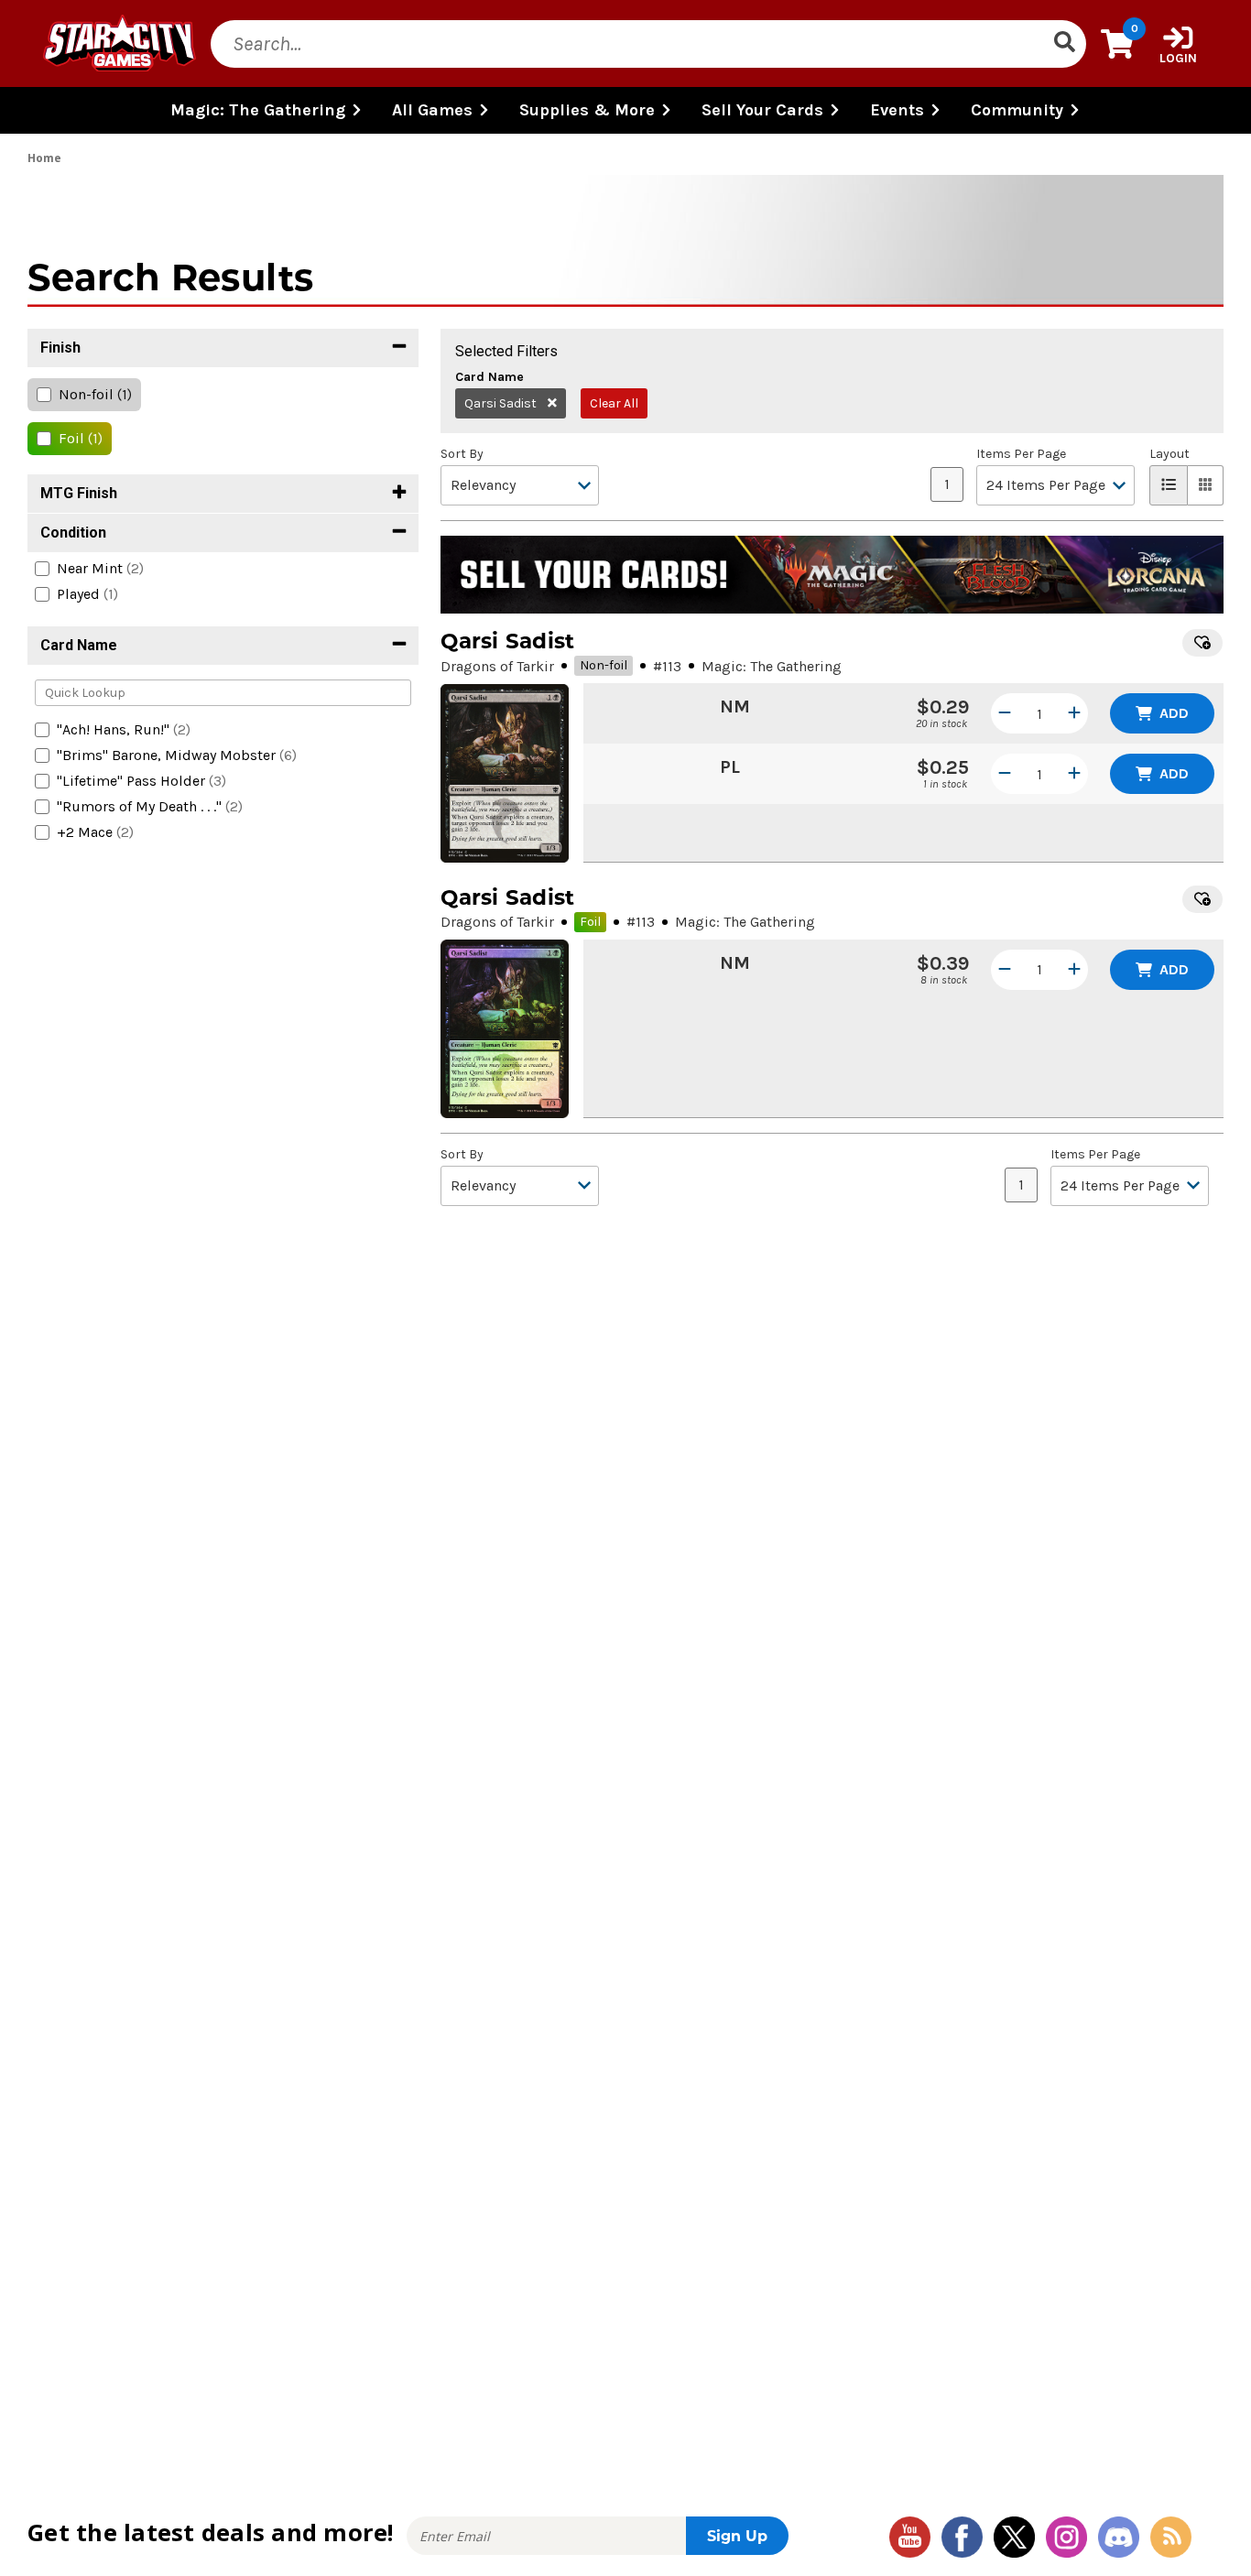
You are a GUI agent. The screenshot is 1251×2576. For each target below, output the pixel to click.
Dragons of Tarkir (497, 666)
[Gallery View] (1206, 485)
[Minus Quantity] (1005, 713)
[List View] (1169, 485)
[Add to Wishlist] (1202, 643)
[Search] (1064, 44)
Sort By (462, 454)
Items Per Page (1021, 454)
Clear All (614, 403)
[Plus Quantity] (1074, 713)
